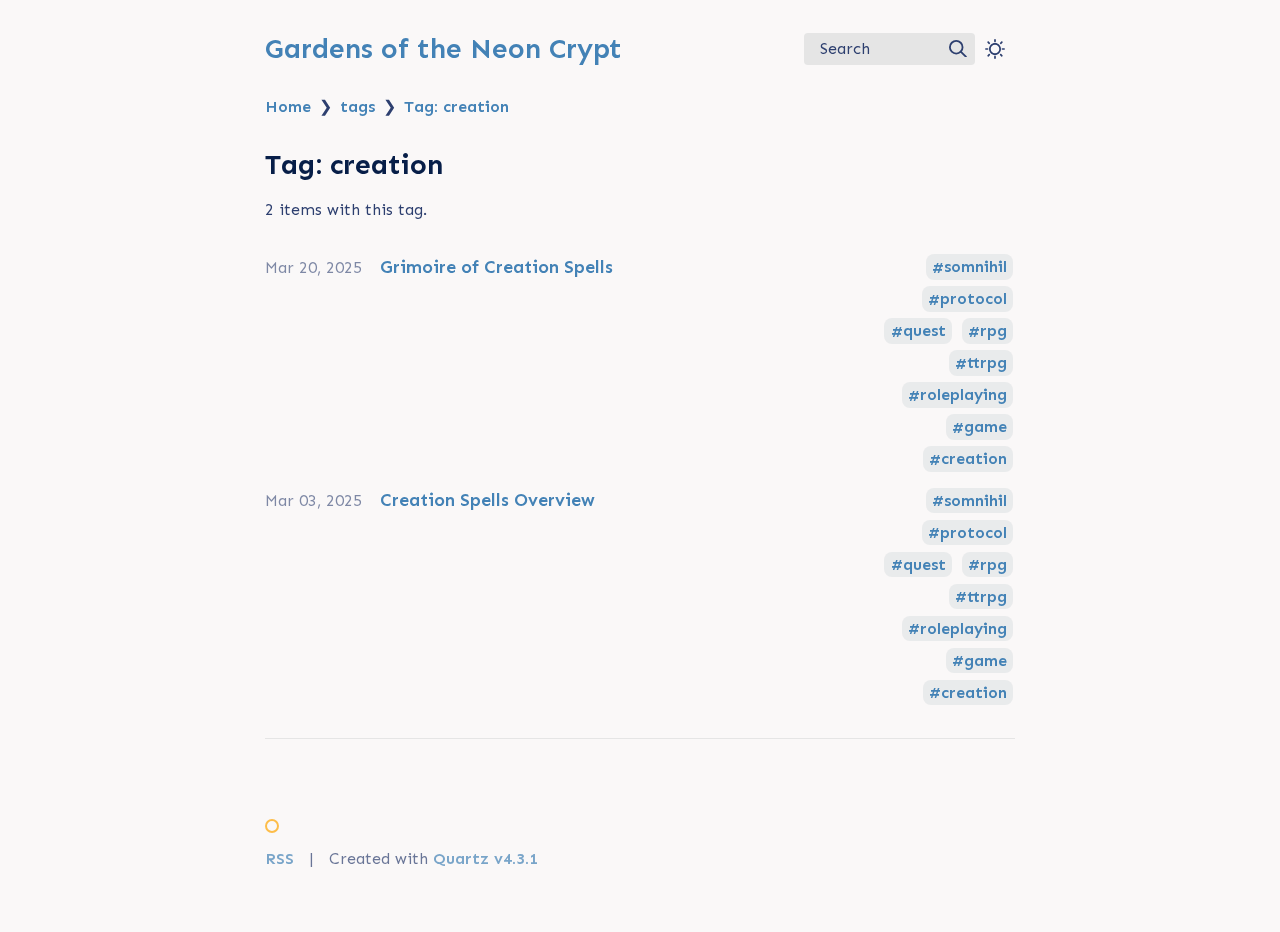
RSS (279, 858)
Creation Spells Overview (487, 500)
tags (357, 106)
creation (974, 459)
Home (288, 106)
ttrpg (987, 363)
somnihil (975, 267)
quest (924, 331)
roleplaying (963, 395)
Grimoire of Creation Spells (496, 267)
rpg (993, 331)
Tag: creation (456, 106)
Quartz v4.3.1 (485, 858)
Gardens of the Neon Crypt (443, 48)
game (985, 427)
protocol (973, 299)
